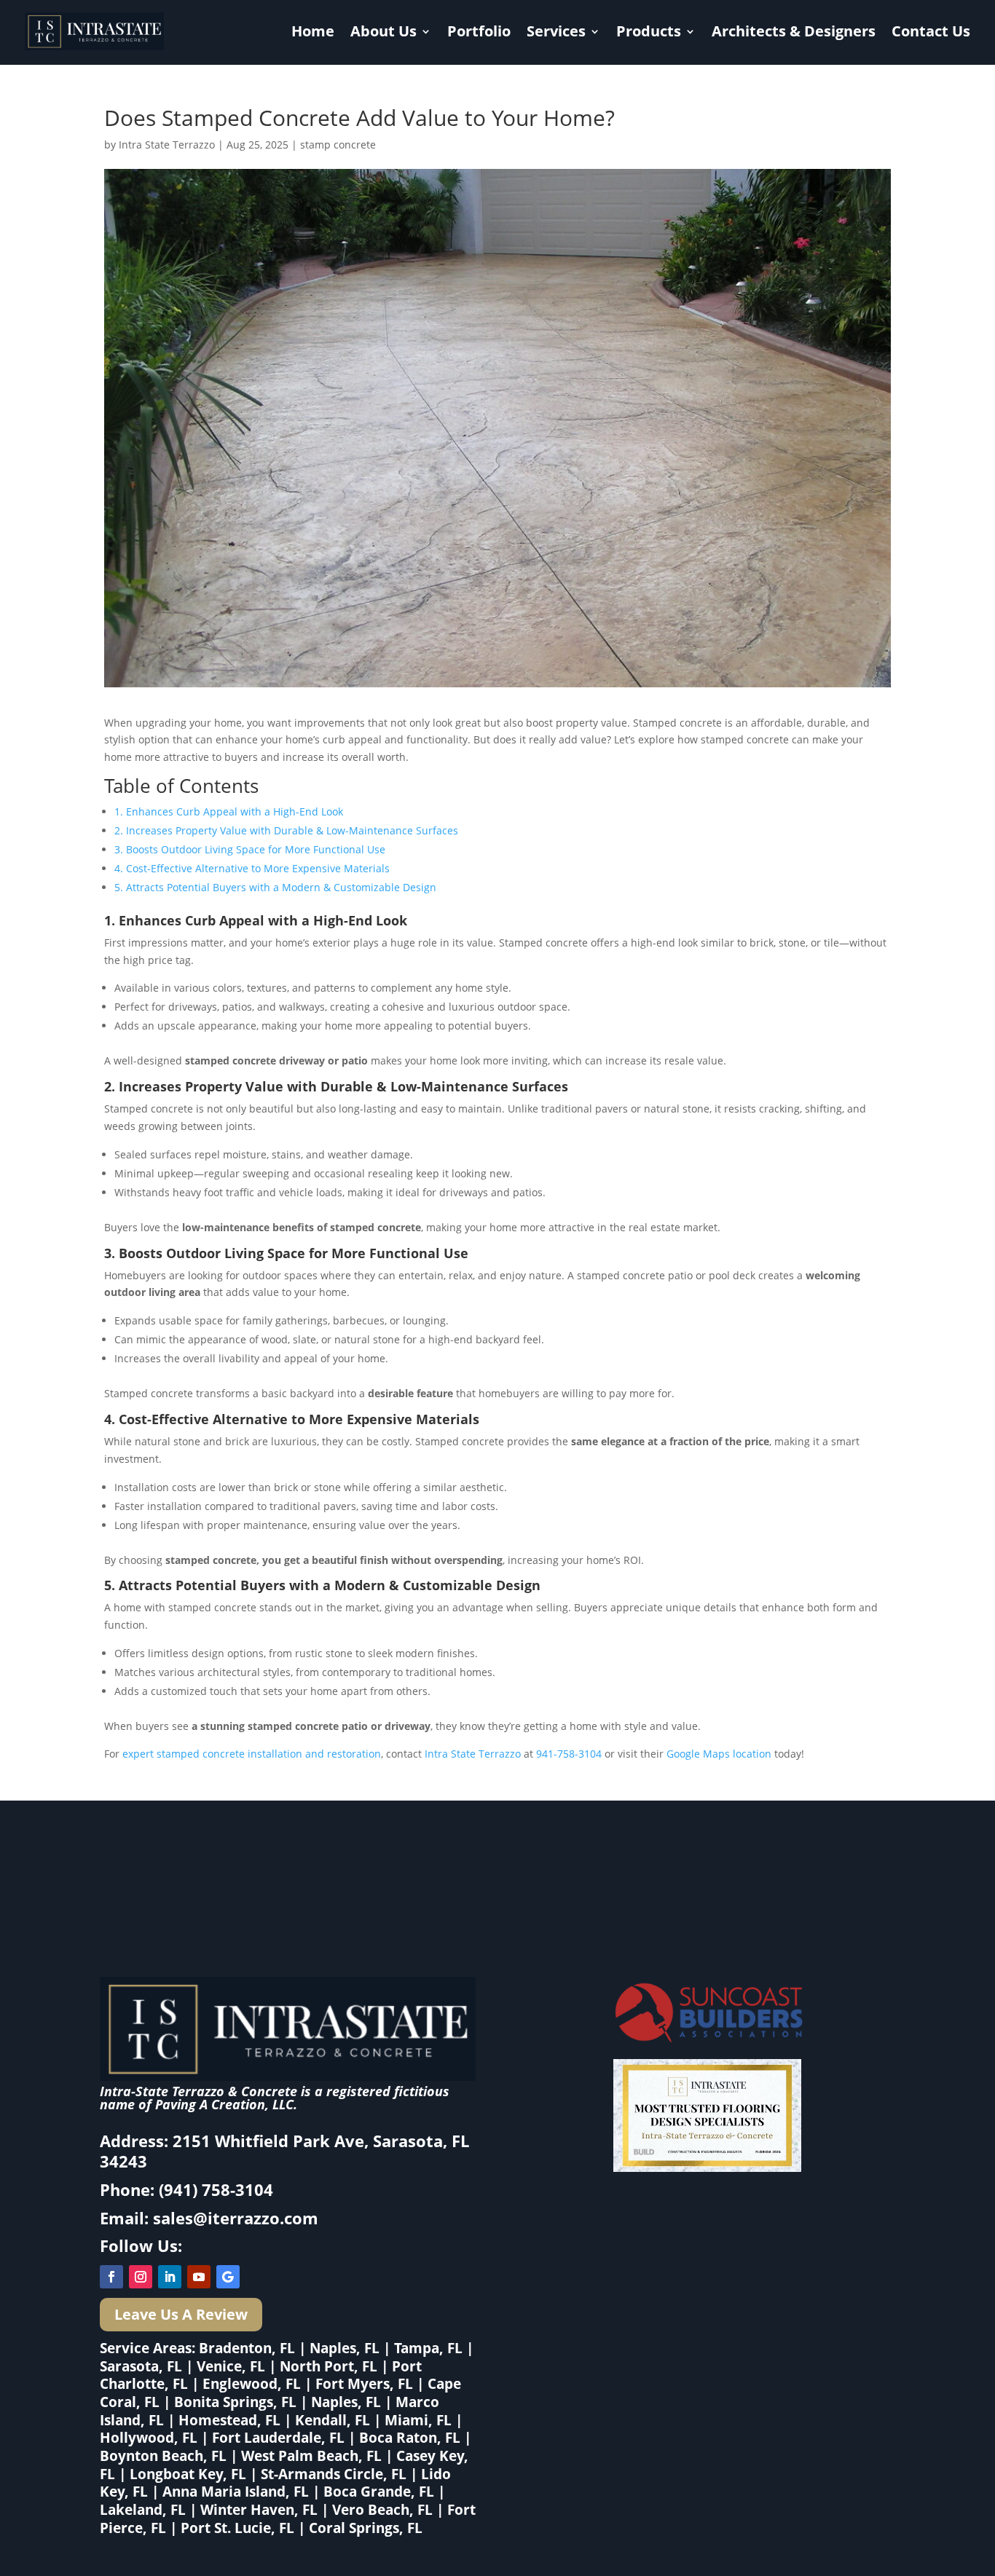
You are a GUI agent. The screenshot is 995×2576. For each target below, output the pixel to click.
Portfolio (479, 31)
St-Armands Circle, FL (334, 2474)
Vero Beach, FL (382, 2510)
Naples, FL (345, 2348)
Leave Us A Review (181, 2314)
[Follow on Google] (228, 2277)
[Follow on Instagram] (141, 2277)
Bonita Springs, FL (235, 2402)
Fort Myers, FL (364, 2384)
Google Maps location (719, 1754)
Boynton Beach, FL (163, 2456)
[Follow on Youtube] (199, 2277)
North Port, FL (329, 2366)
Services (556, 31)
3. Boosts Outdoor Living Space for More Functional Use (250, 849)
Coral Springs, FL (366, 2528)
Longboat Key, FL (188, 2474)
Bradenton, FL (247, 2348)
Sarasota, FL (141, 2366)
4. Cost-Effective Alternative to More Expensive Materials (252, 868)
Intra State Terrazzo (167, 145)
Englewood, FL (252, 2384)
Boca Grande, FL (379, 2492)
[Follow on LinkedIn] (170, 2277)
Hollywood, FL (149, 2438)
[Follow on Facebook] (111, 2277)
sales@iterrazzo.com (236, 2218)
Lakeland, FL (143, 2510)
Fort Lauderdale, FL (278, 2438)
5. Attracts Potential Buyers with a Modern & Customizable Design (275, 887)
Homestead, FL (229, 2420)
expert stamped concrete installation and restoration (252, 1754)
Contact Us (931, 31)
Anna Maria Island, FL (236, 2492)
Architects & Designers (794, 31)
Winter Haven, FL (259, 2510)
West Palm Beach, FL (311, 2456)
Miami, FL (418, 2420)
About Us (384, 31)
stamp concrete (338, 145)
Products (649, 31)
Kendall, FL (333, 2420)
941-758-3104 (569, 1754)
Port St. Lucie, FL (237, 2528)
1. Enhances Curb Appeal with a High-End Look (229, 811)
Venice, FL (231, 2366)
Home (313, 31)
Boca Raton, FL (410, 2438)
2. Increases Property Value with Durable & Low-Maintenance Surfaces (286, 830)
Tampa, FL (428, 2348)
